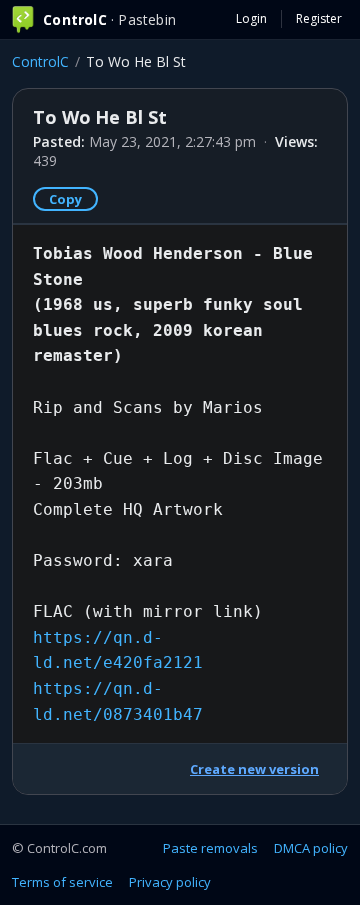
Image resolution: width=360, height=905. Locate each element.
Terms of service (62, 882)
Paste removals (210, 848)
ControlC (40, 61)
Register (319, 18)
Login (251, 18)
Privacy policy (170, 882)
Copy (65, 199)
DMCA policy (311, 848)
